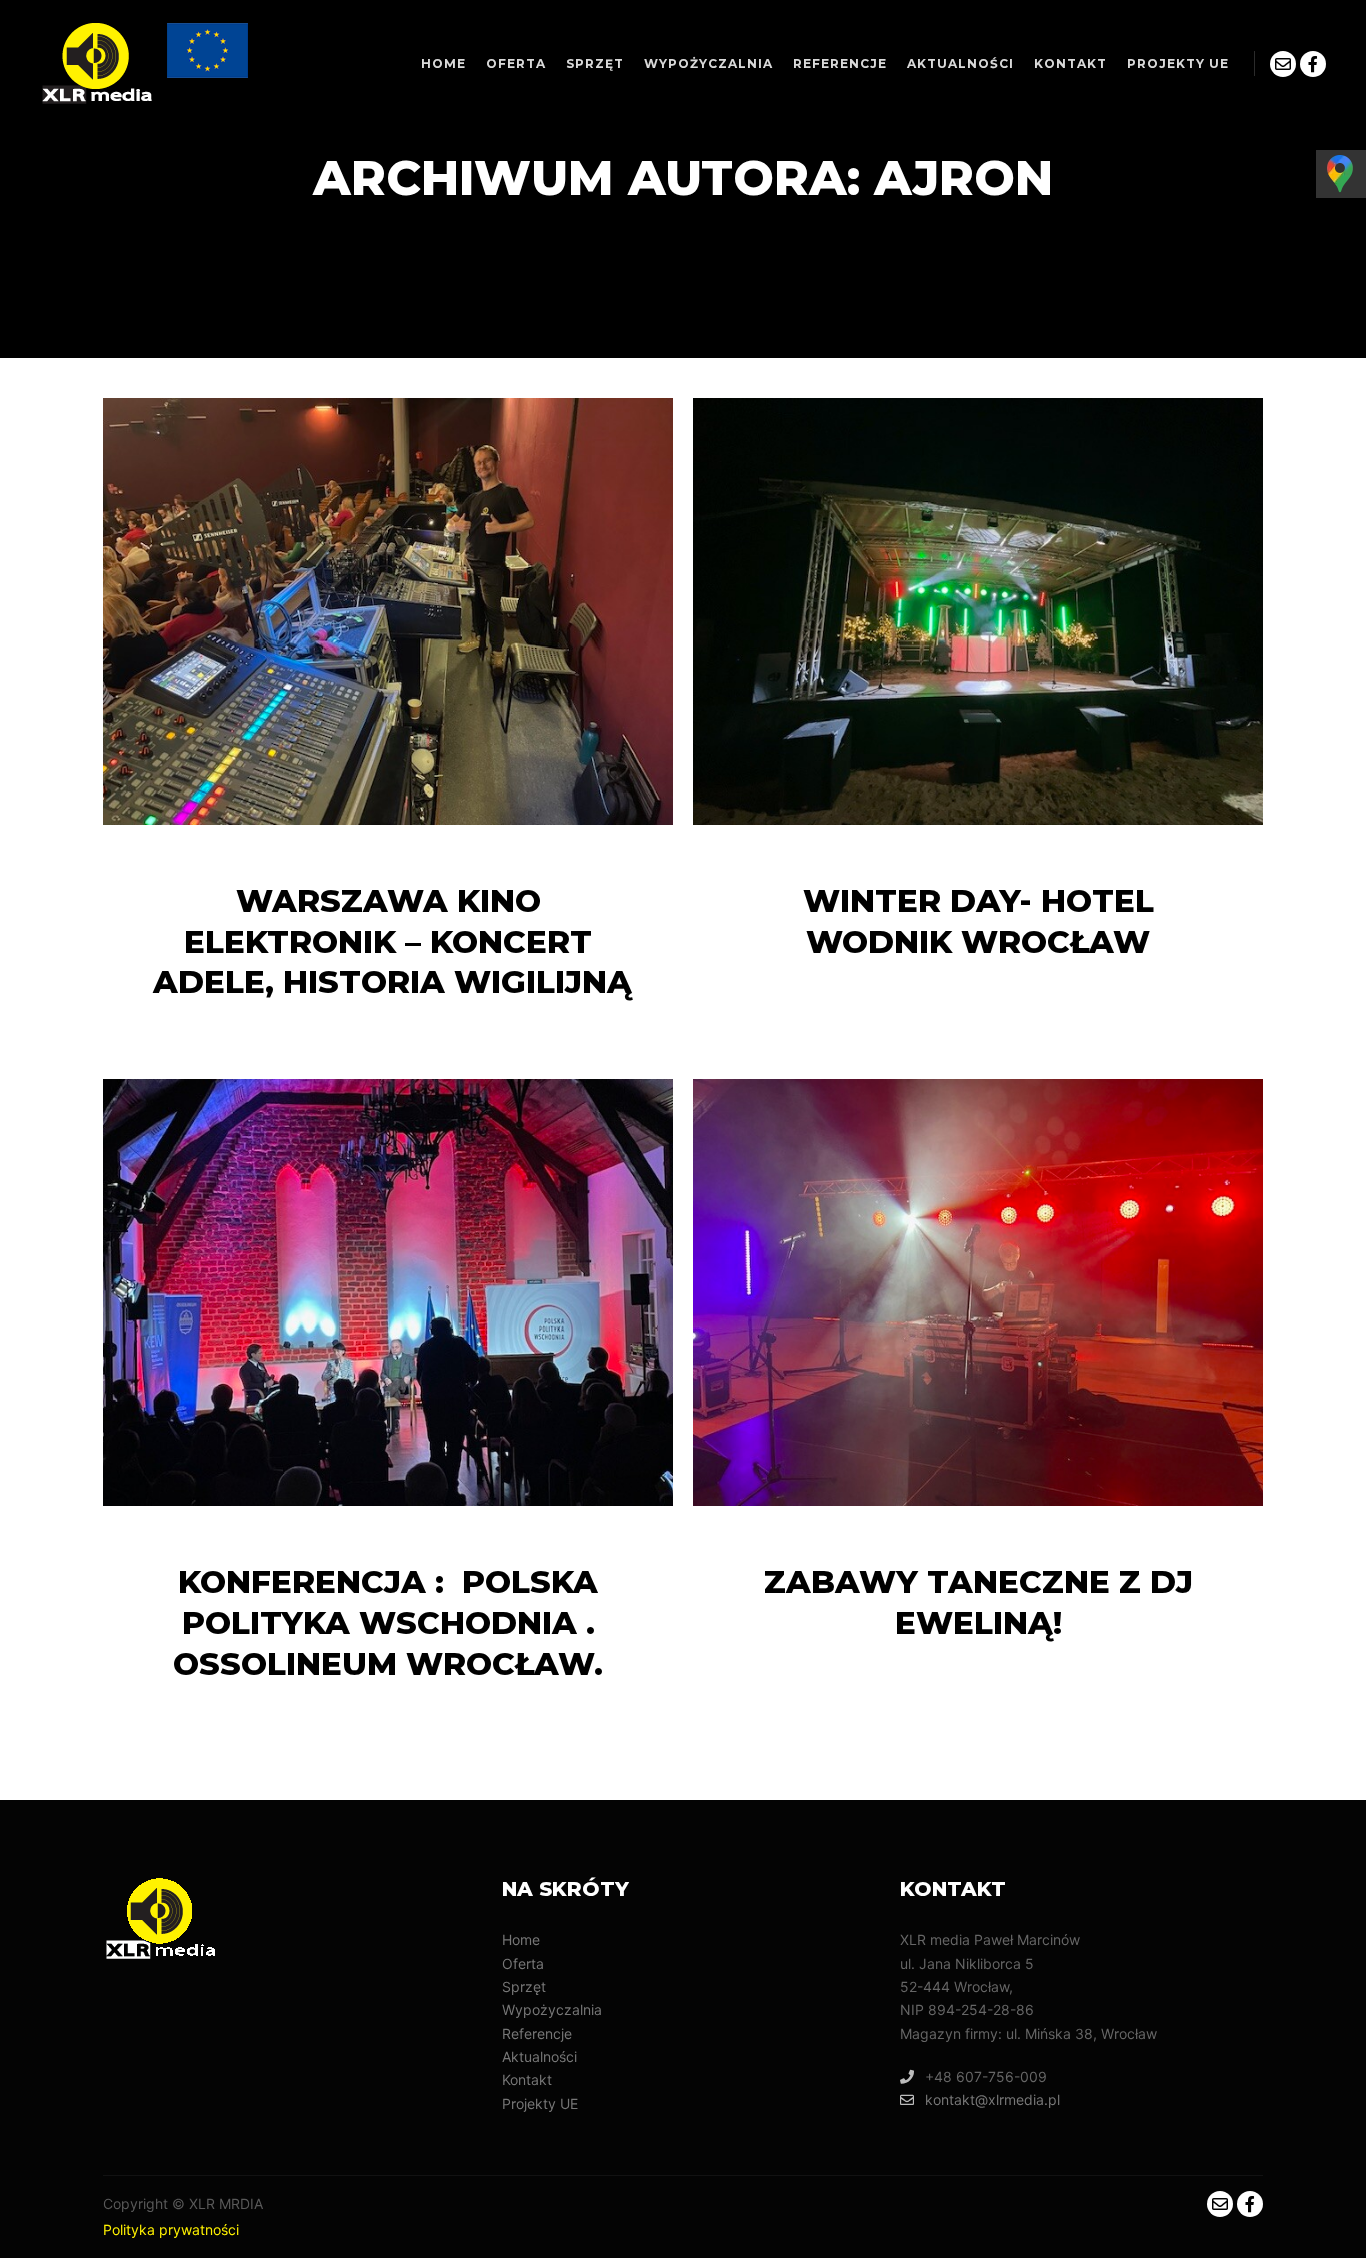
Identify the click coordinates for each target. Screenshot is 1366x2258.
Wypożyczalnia (552, 2009)
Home (521, 1939)
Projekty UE (540, 2103)
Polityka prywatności (171, 2229)
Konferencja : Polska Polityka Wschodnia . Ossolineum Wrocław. (388, 1623)
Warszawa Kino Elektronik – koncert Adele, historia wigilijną (388, 942)
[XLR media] (146, 63)
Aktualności (539, 2056)
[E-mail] (1283, 64)
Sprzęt (524, 1986)
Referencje (537, 2033)
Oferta (523, 1963)
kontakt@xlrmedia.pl (992, 2099)
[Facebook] (1313, 64)
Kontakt (527, 2079)
